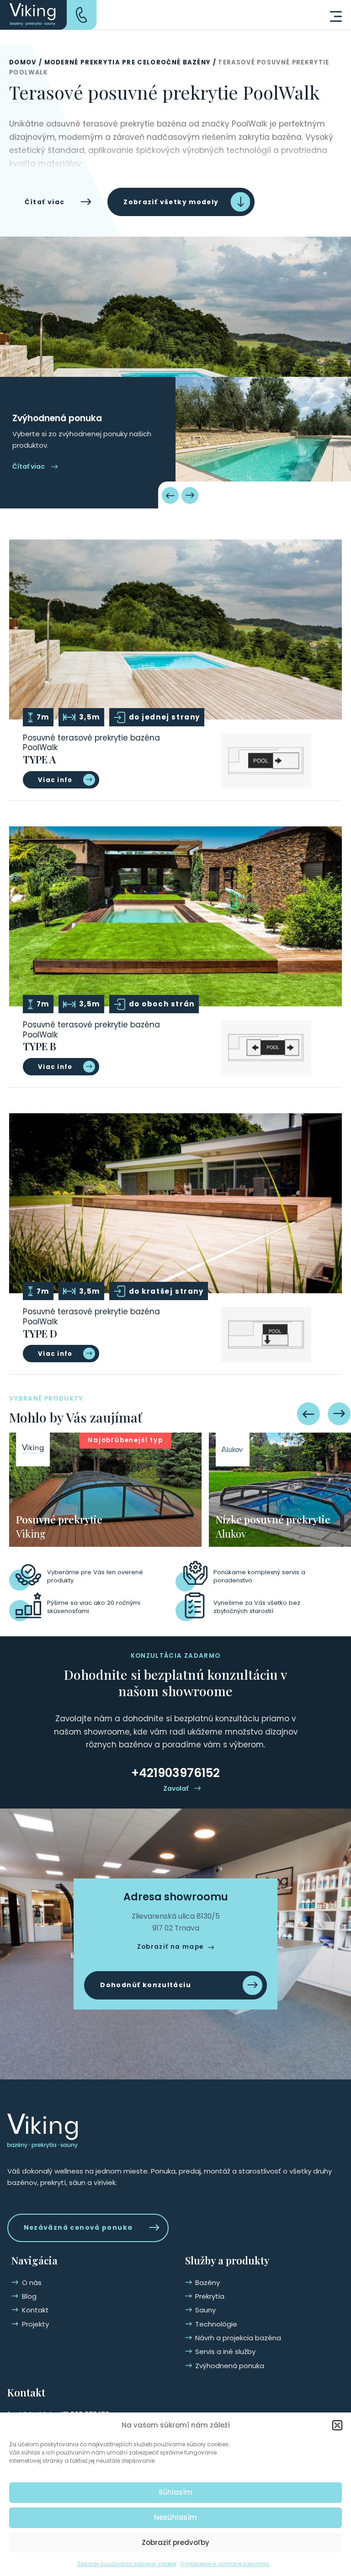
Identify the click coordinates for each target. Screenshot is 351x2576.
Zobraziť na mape (170, 1947)
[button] (337, 2425)
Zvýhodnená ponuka (230, 2366)
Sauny (205, 2310)
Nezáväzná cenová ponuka (78, 2227)
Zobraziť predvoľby (175, 2542)
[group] (105, 1490)
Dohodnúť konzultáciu (146, 1985)
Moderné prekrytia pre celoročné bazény (128, 62)
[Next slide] (190, 495)
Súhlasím (175, 2492)
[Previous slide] (170, 495)
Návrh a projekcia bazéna (238, 2338)
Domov (23, 62)
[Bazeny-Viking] (33, 15)
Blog (29, 2296)
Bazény (207, 2282)
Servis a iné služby (225, 2351)
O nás (32, 2282)
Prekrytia (210, 2296)
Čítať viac (45, 202)
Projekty (35, 2324)
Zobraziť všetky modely (171, 202)
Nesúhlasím (175, 2517)
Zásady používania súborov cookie (127, 2564)
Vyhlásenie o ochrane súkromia (225, 2564)
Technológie (216, 2324)
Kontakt (35, 2310)
